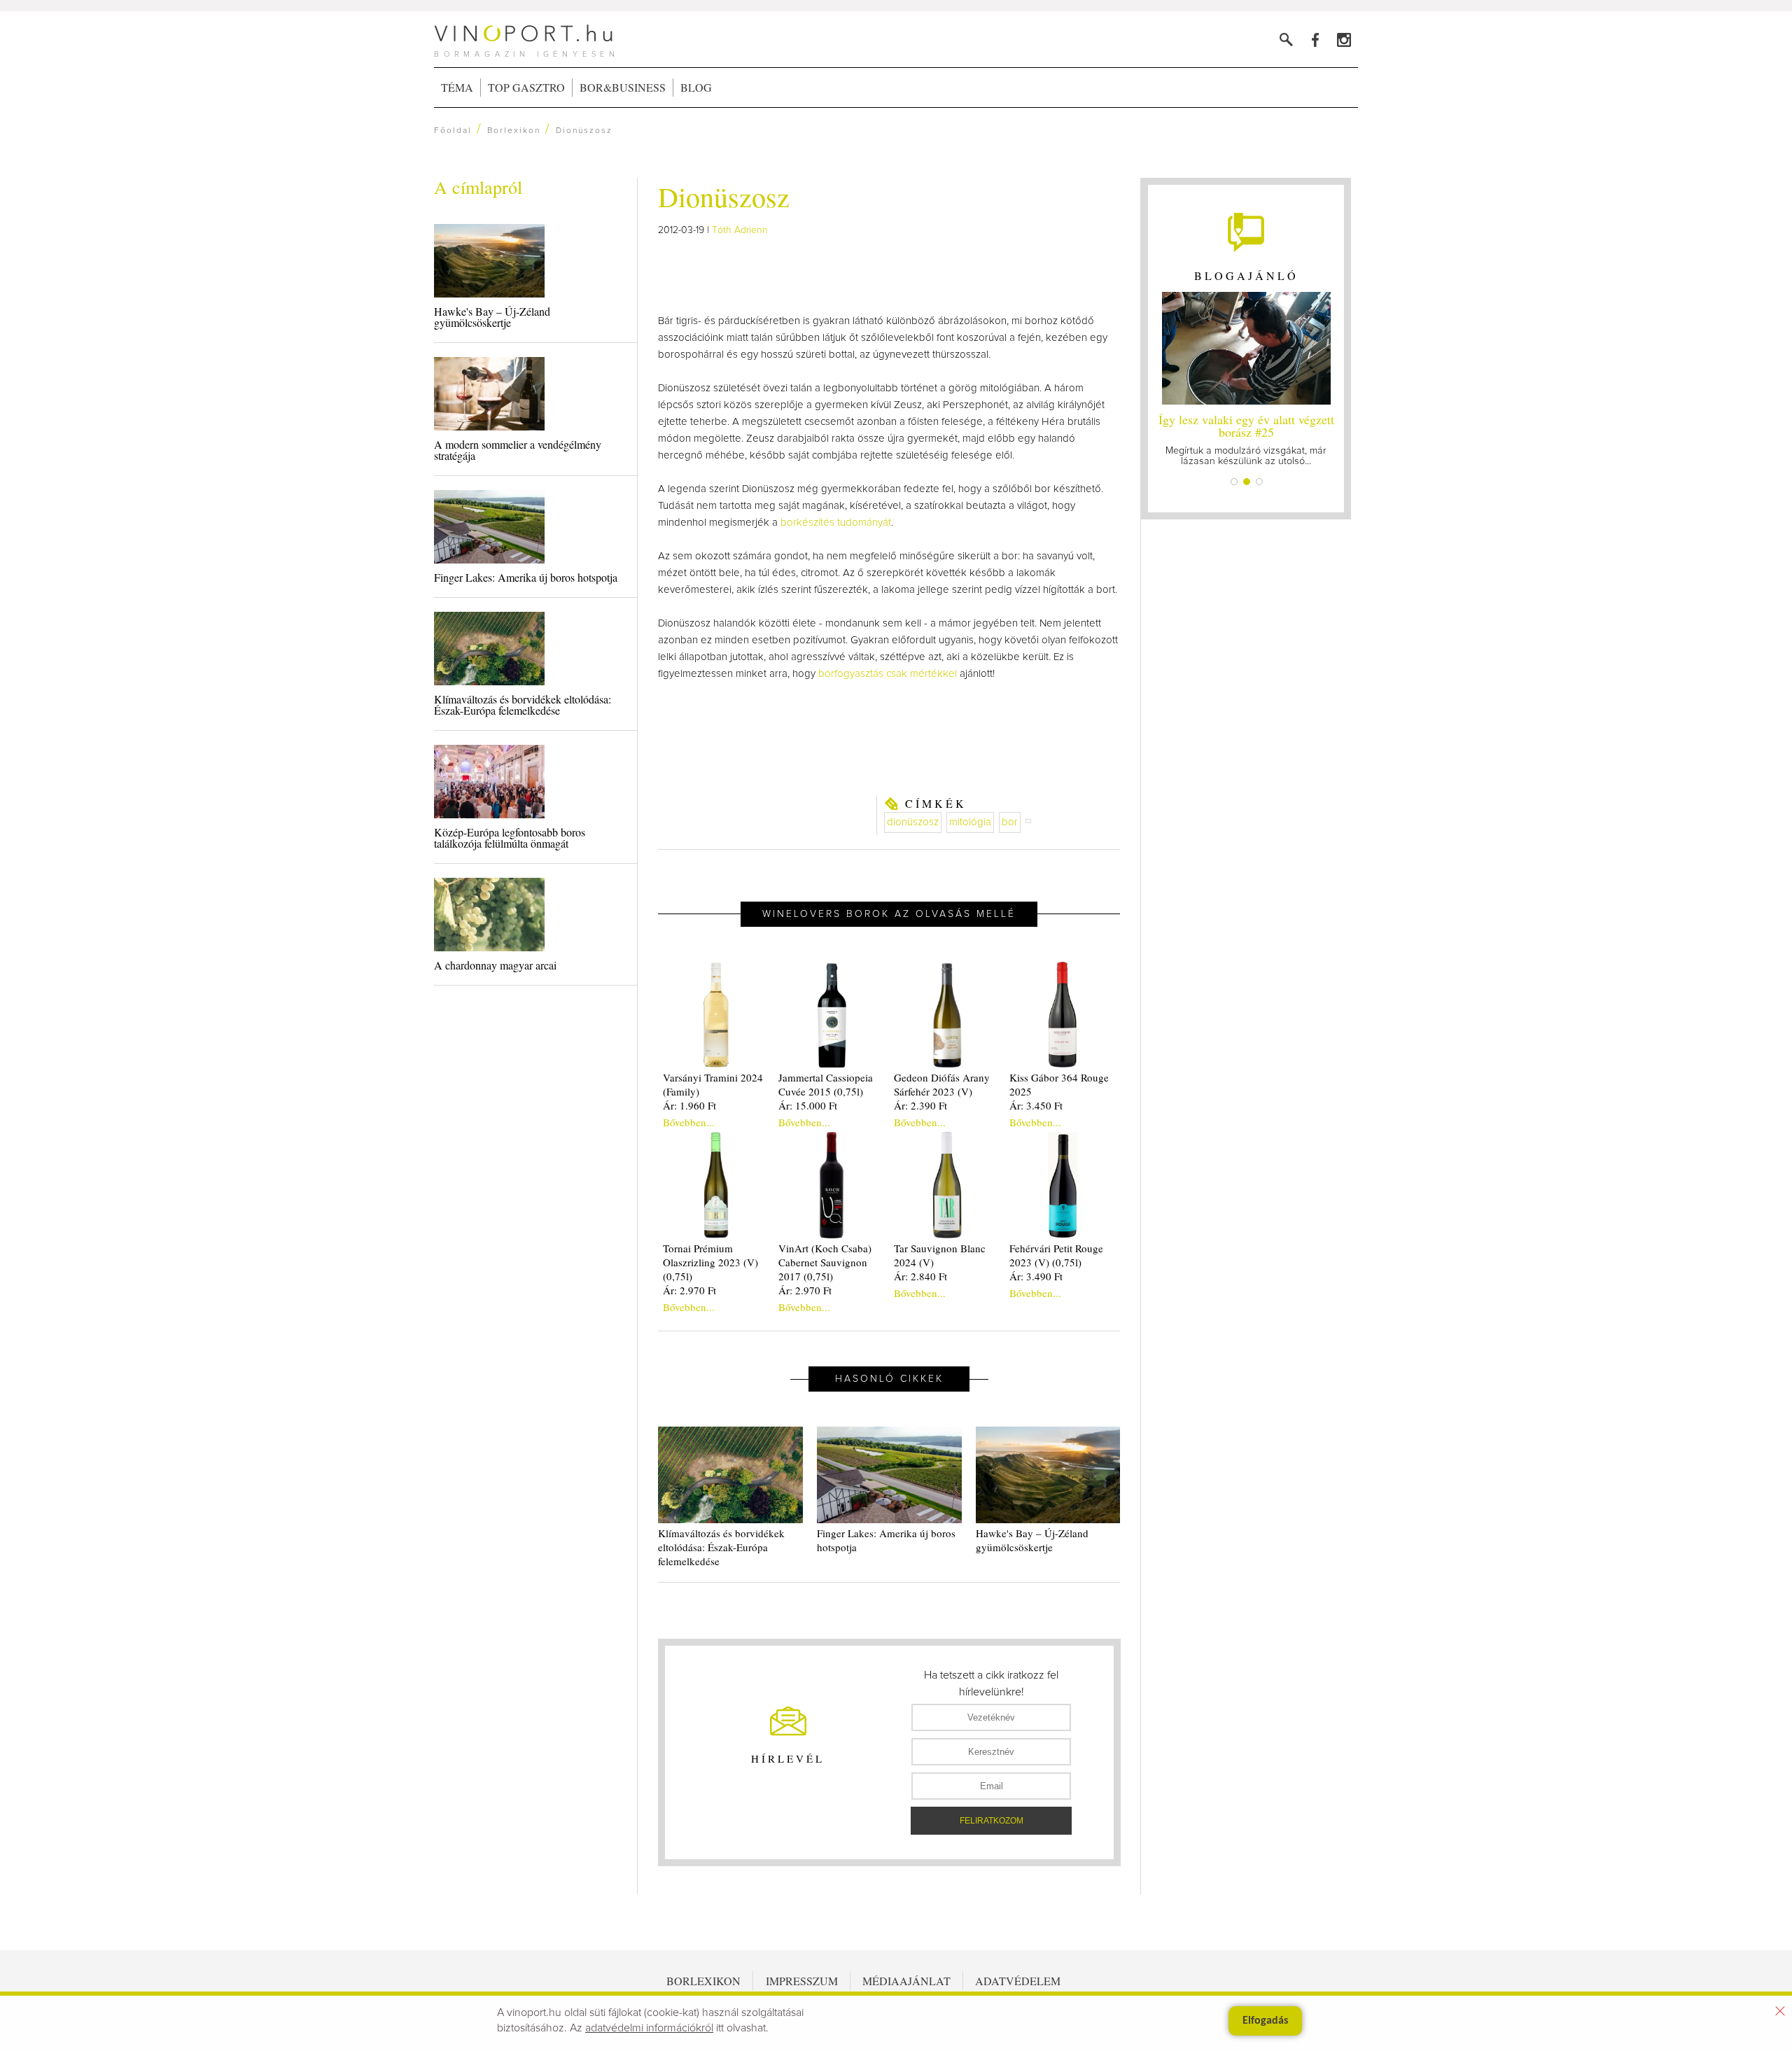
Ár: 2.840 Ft (920, 1276)
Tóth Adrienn (740, 230)
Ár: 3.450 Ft (1036, 1105)
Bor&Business (623, 87)
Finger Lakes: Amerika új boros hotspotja (526, 577)
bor (1010, 822)
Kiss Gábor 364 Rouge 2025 (1059, 1084)
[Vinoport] (1344, 40)
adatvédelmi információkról (649, 2028)
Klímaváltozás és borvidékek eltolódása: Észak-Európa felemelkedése (523, 705)
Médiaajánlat (906, 1981)
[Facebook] (1315, 40)
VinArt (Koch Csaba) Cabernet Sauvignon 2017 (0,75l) (825, 1262)
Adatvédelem (1018, 1981)
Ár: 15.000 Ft (808, 1105)
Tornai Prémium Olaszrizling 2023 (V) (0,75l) (710, 1262)
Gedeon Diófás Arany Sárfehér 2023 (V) (942, 1084)
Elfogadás (1265, 2021)
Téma (457, 87)
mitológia (970, 822)
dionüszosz (913, 822)
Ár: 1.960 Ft (689, 1105)
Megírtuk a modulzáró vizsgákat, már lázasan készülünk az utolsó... (1246, 439)
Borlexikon (514, 131)
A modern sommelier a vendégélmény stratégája (518, 450)
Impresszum (802, 1981)
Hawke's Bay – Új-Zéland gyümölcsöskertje (492, 317)
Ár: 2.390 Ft (920, 1105)
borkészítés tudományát (836, 523)
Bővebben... (689, 1122)
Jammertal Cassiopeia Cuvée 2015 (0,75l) (826, 1084)
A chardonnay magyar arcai (495, 965)
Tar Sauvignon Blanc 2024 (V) (940, 1255)
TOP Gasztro (526, 87)
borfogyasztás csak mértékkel (888, 674)
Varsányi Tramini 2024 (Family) (713, 1084)
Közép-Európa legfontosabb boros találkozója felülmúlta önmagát (510, 838)
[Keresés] (1286, 40)
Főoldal (453, 131)
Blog (696, 87)
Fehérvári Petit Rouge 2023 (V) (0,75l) (1056, 1255)
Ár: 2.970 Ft (689, 1290)
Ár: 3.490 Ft (1036, 1276)
